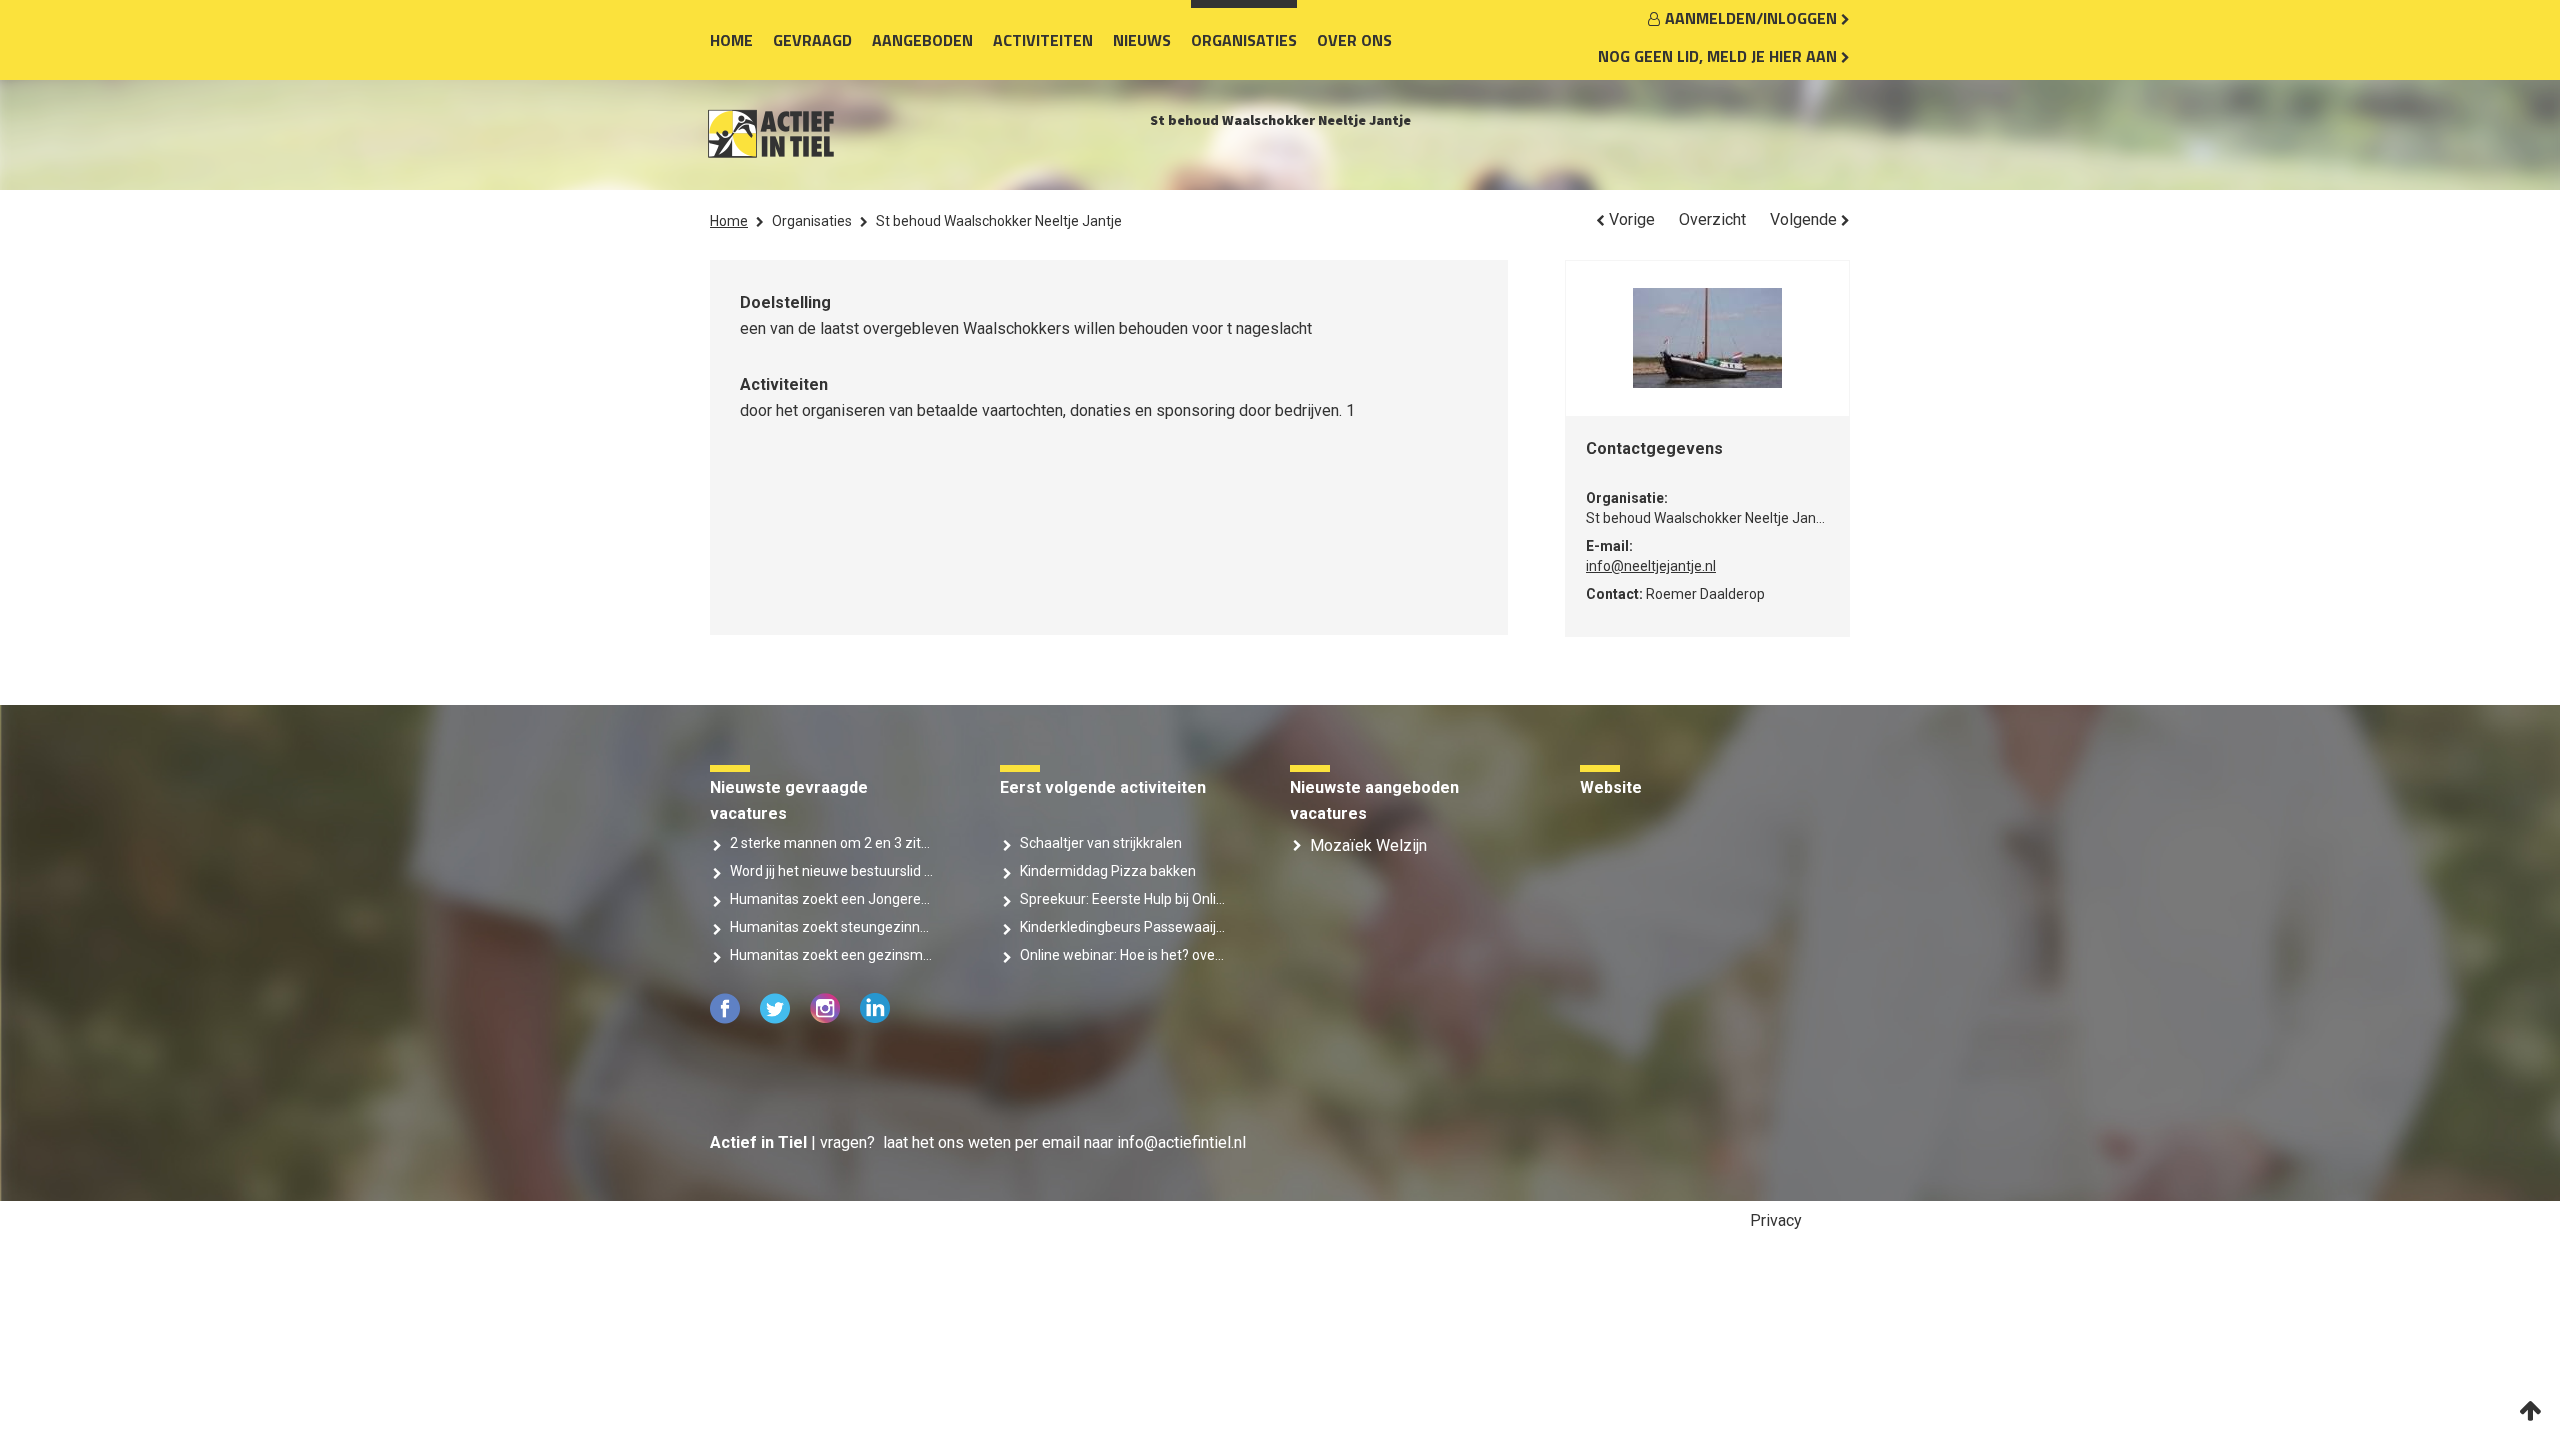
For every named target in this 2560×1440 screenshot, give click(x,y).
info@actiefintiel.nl (1181, 1142)
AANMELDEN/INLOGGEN (1753, 18)
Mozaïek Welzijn (1368, 845)
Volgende (1805, 219)
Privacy (1776, 1220)
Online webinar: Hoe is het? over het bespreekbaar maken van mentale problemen (1122, 955)
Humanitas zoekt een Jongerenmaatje (832, 899)
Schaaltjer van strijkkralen (1101, 843)
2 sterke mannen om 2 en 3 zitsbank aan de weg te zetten (832, 843)
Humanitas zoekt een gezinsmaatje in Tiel (832, 955)
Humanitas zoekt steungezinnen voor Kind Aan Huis (832, 927)
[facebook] (727, 1018)
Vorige (1630, 219)
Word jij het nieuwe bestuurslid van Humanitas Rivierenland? (832, 871)
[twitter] (777, 1018)
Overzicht (1712, 219)
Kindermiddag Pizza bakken (1108, 871)
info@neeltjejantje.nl (1651, 566)
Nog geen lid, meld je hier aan (1719, 56)
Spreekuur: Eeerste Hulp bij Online (1122, 899)
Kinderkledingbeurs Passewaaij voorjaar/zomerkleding (1122, 927)
